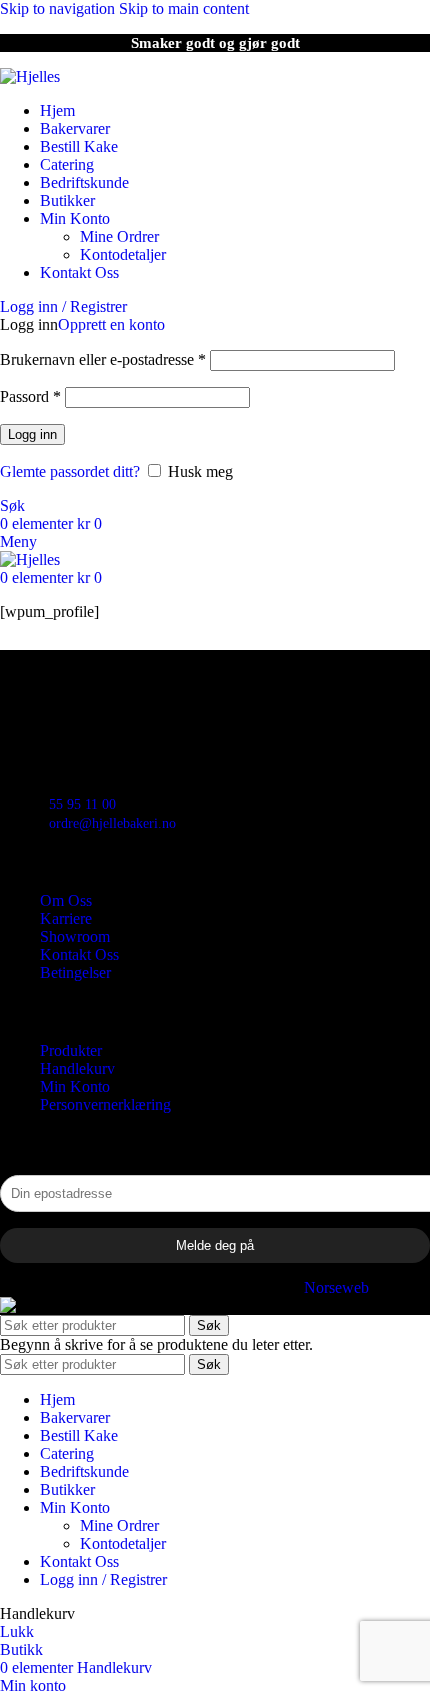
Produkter (71, 1050)
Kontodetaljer (123, 254)
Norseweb (336, 1287)
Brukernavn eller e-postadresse (103, 359)
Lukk (17, 1631)
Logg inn (32, 434)
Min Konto (75, 1086)
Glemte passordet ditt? (70, 471)
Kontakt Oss (79, 954)
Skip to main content (184, 8)
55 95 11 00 (82, 804)
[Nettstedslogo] (30, 76)
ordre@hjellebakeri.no (112, 823)
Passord (30, 396)
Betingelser (75, 972)
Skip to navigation (59, 8)
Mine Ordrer (119, 236)
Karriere (66, 918)
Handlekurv (77, 1068)
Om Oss (66, 900)
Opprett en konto (111, 324)
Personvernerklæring (105, 1104)
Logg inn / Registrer (103, 1579)
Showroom (75, 936)
